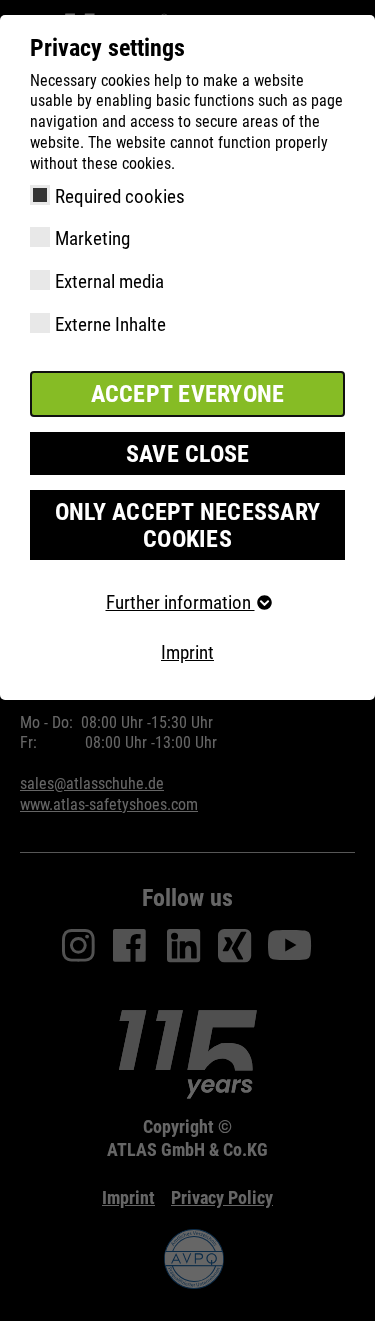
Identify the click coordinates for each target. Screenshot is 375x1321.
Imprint (187, 652)
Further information (180, 602)
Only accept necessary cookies (187, 525)
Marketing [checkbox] (92, 238)
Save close (188, 454)
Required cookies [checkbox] (120, 196)
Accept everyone (188, 394)
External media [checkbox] (109, 281)
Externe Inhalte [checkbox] (110, 324)
